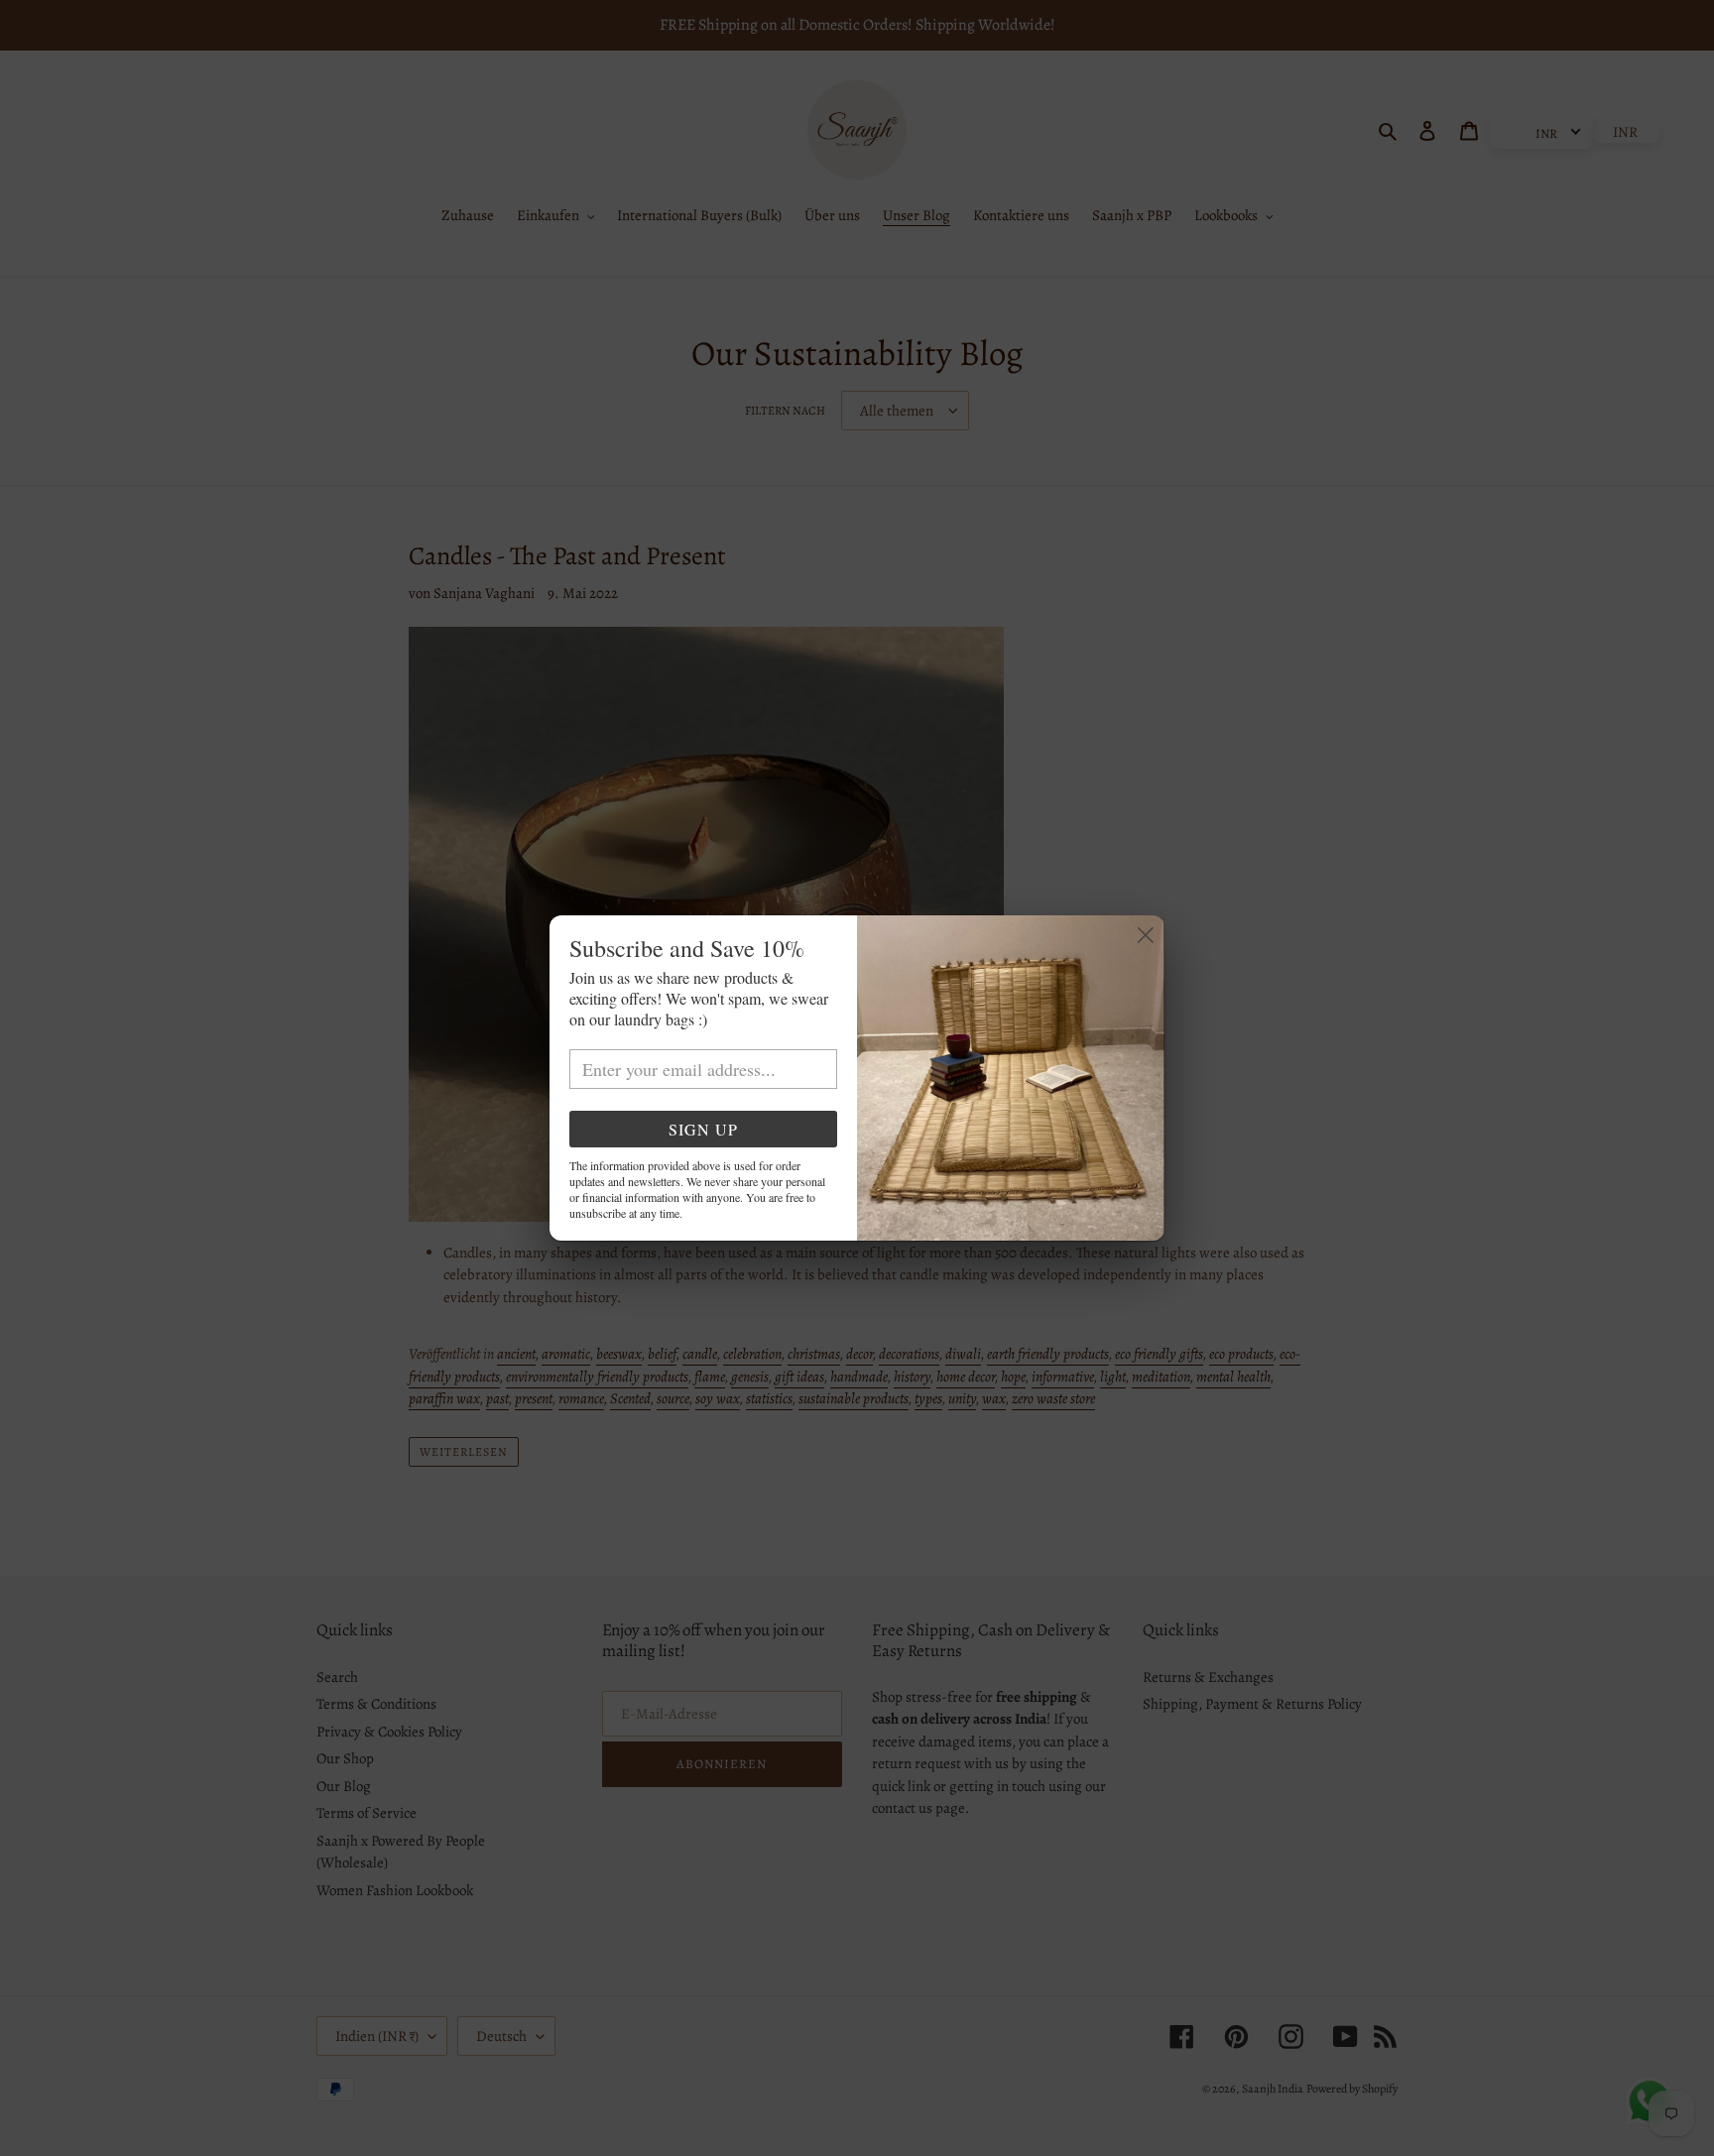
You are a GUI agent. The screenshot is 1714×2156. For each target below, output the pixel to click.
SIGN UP (703, 1129)
